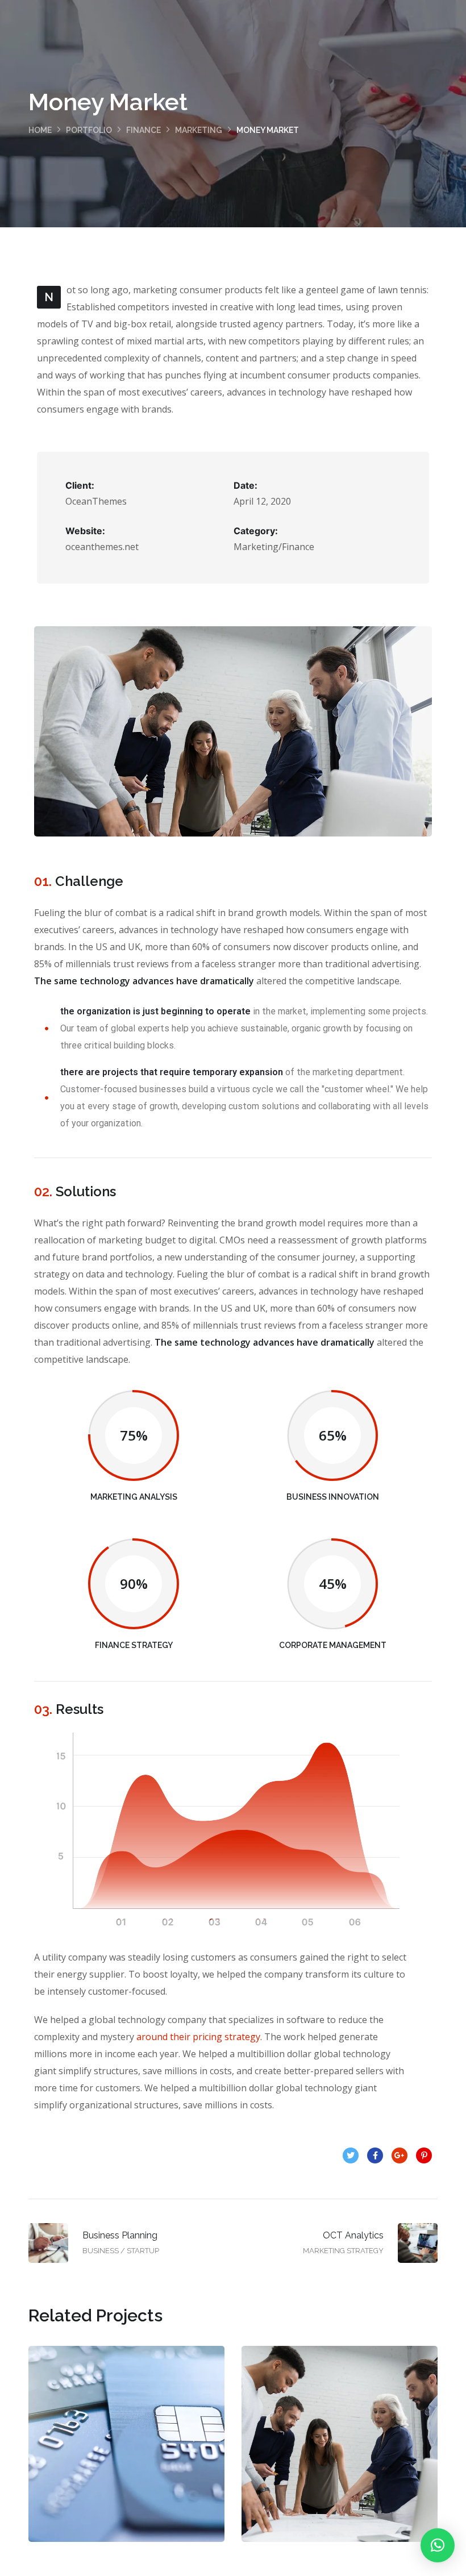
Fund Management (126, 2455)
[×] (438, 2545)
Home (40, 130)
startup (149, 2480)
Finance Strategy (340, 2455)
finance (143, 130)
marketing (199, 130)
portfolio (89, 130)
